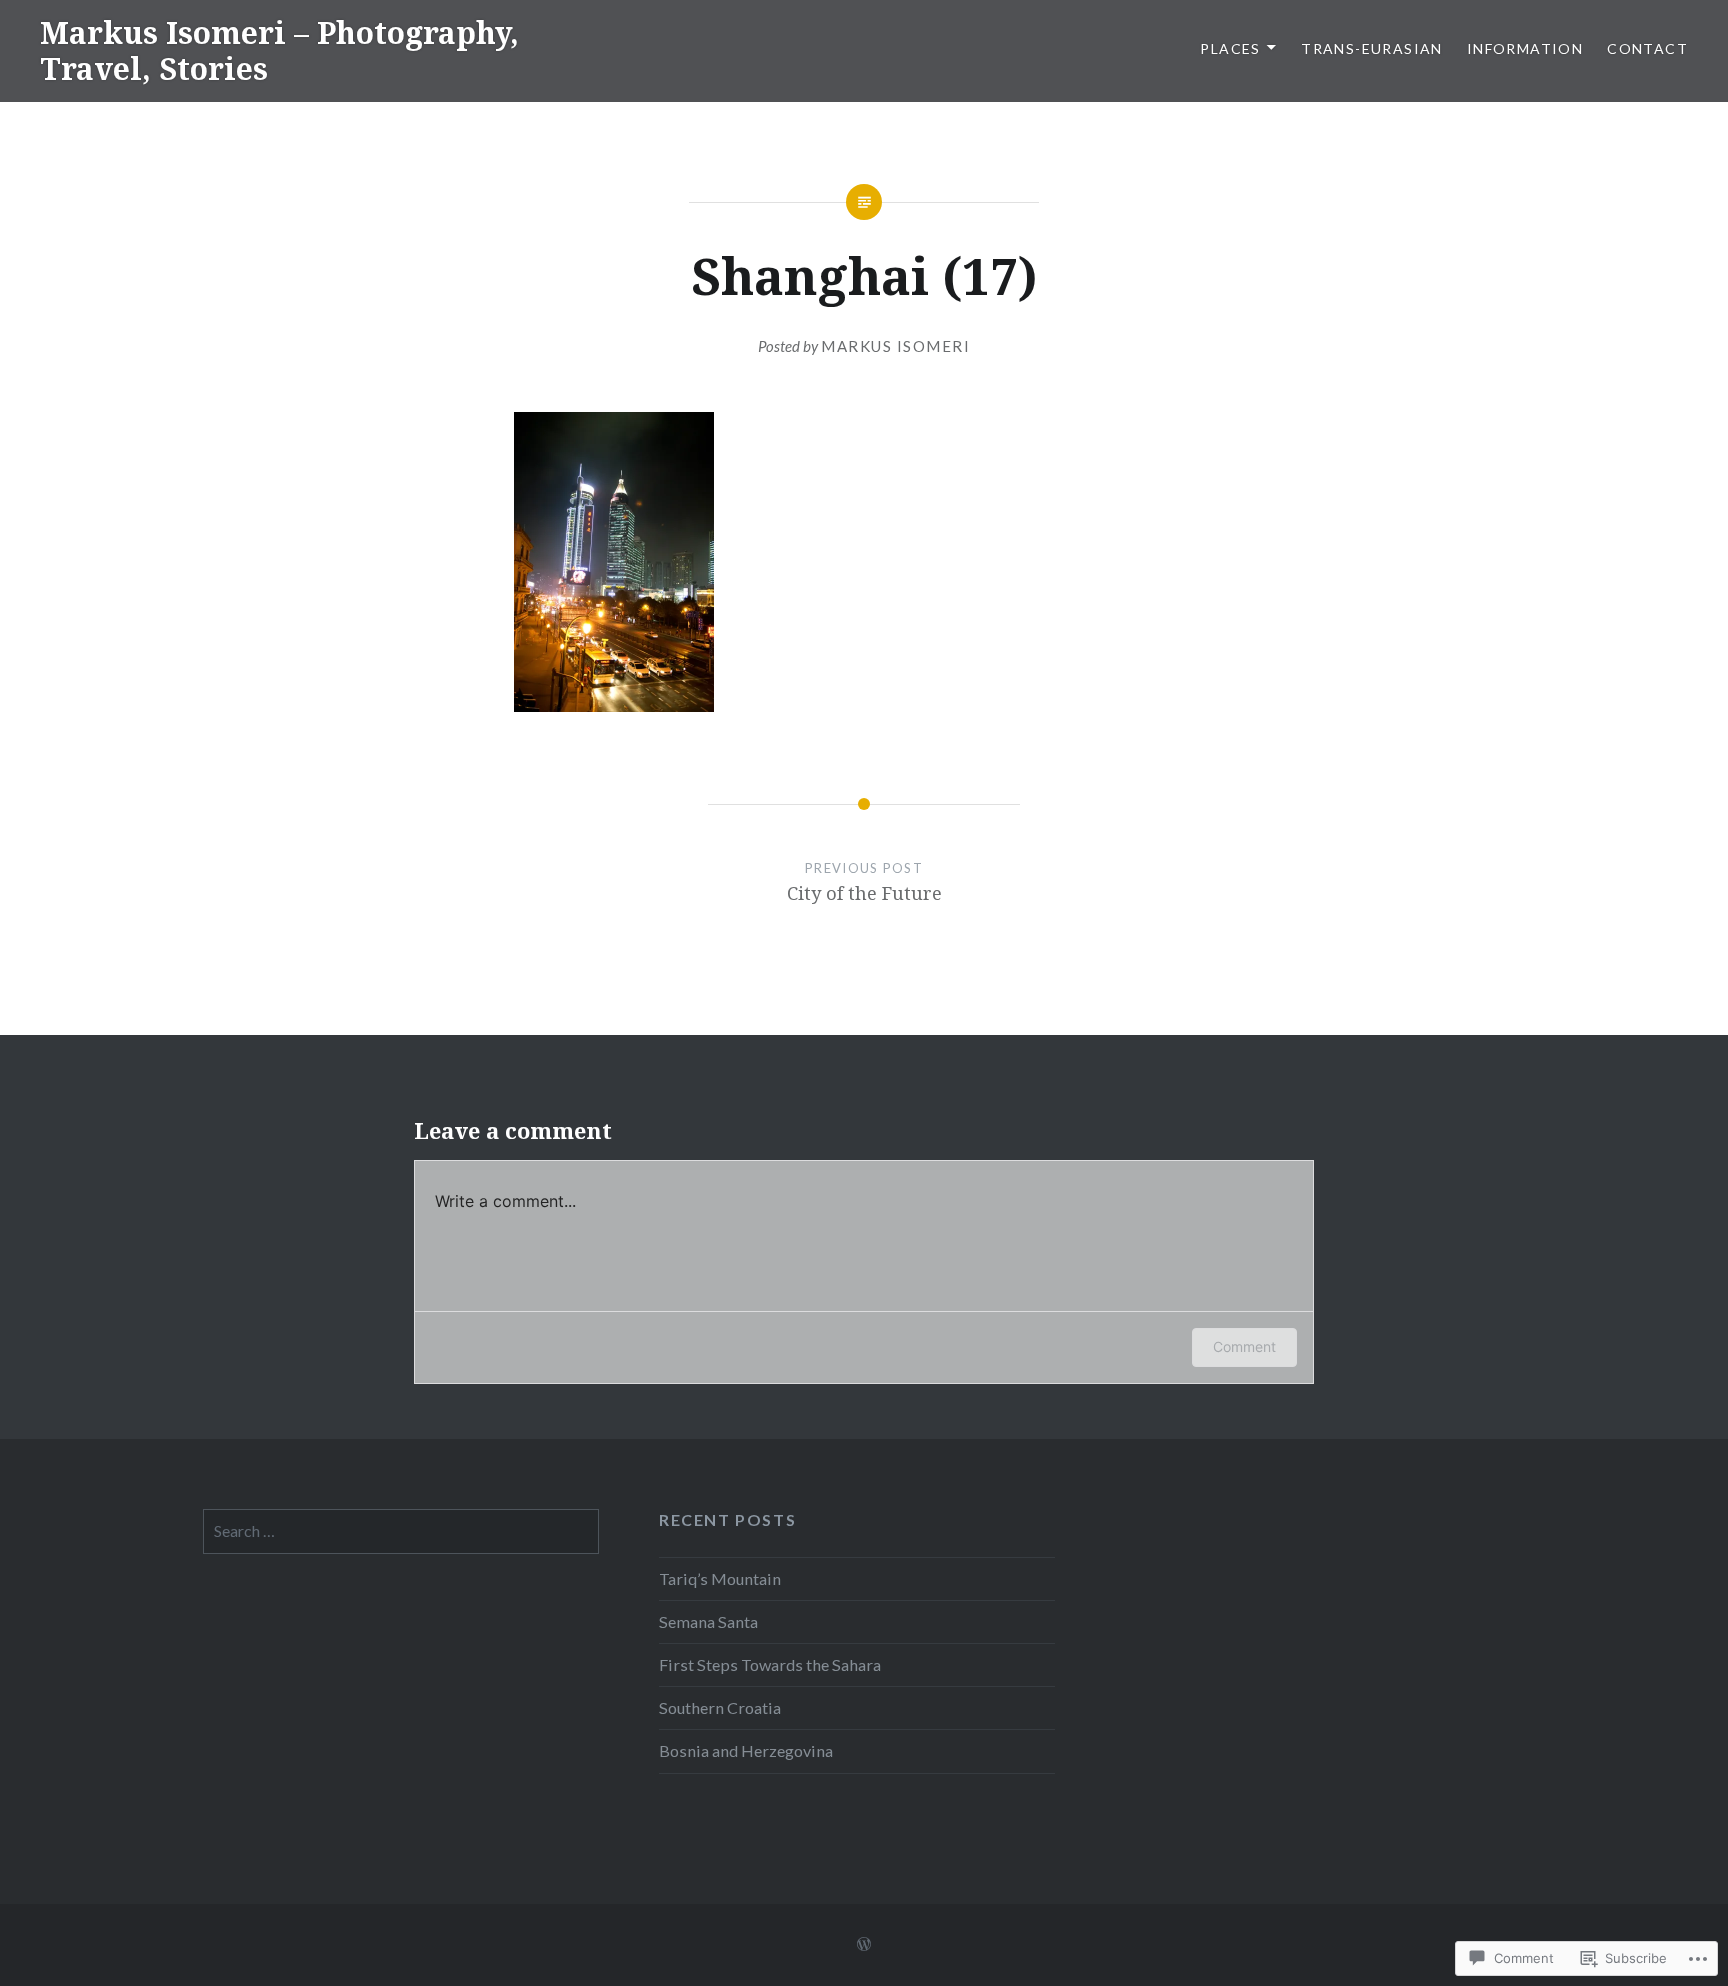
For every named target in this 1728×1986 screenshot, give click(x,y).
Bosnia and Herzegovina (746, 1750)
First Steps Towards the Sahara (770, 1664)
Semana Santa (708, 1621)
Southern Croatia (720, 1707)
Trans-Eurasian (1372, 48)
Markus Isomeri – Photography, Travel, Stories (279, 50)
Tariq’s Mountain (720, 1578)
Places (1230, 48)
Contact (1647, 48)
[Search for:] (401, 1530)
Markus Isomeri (895, 346)
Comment (1244, 1346)
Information (1525, 48)
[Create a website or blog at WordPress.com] (864, 1944)
